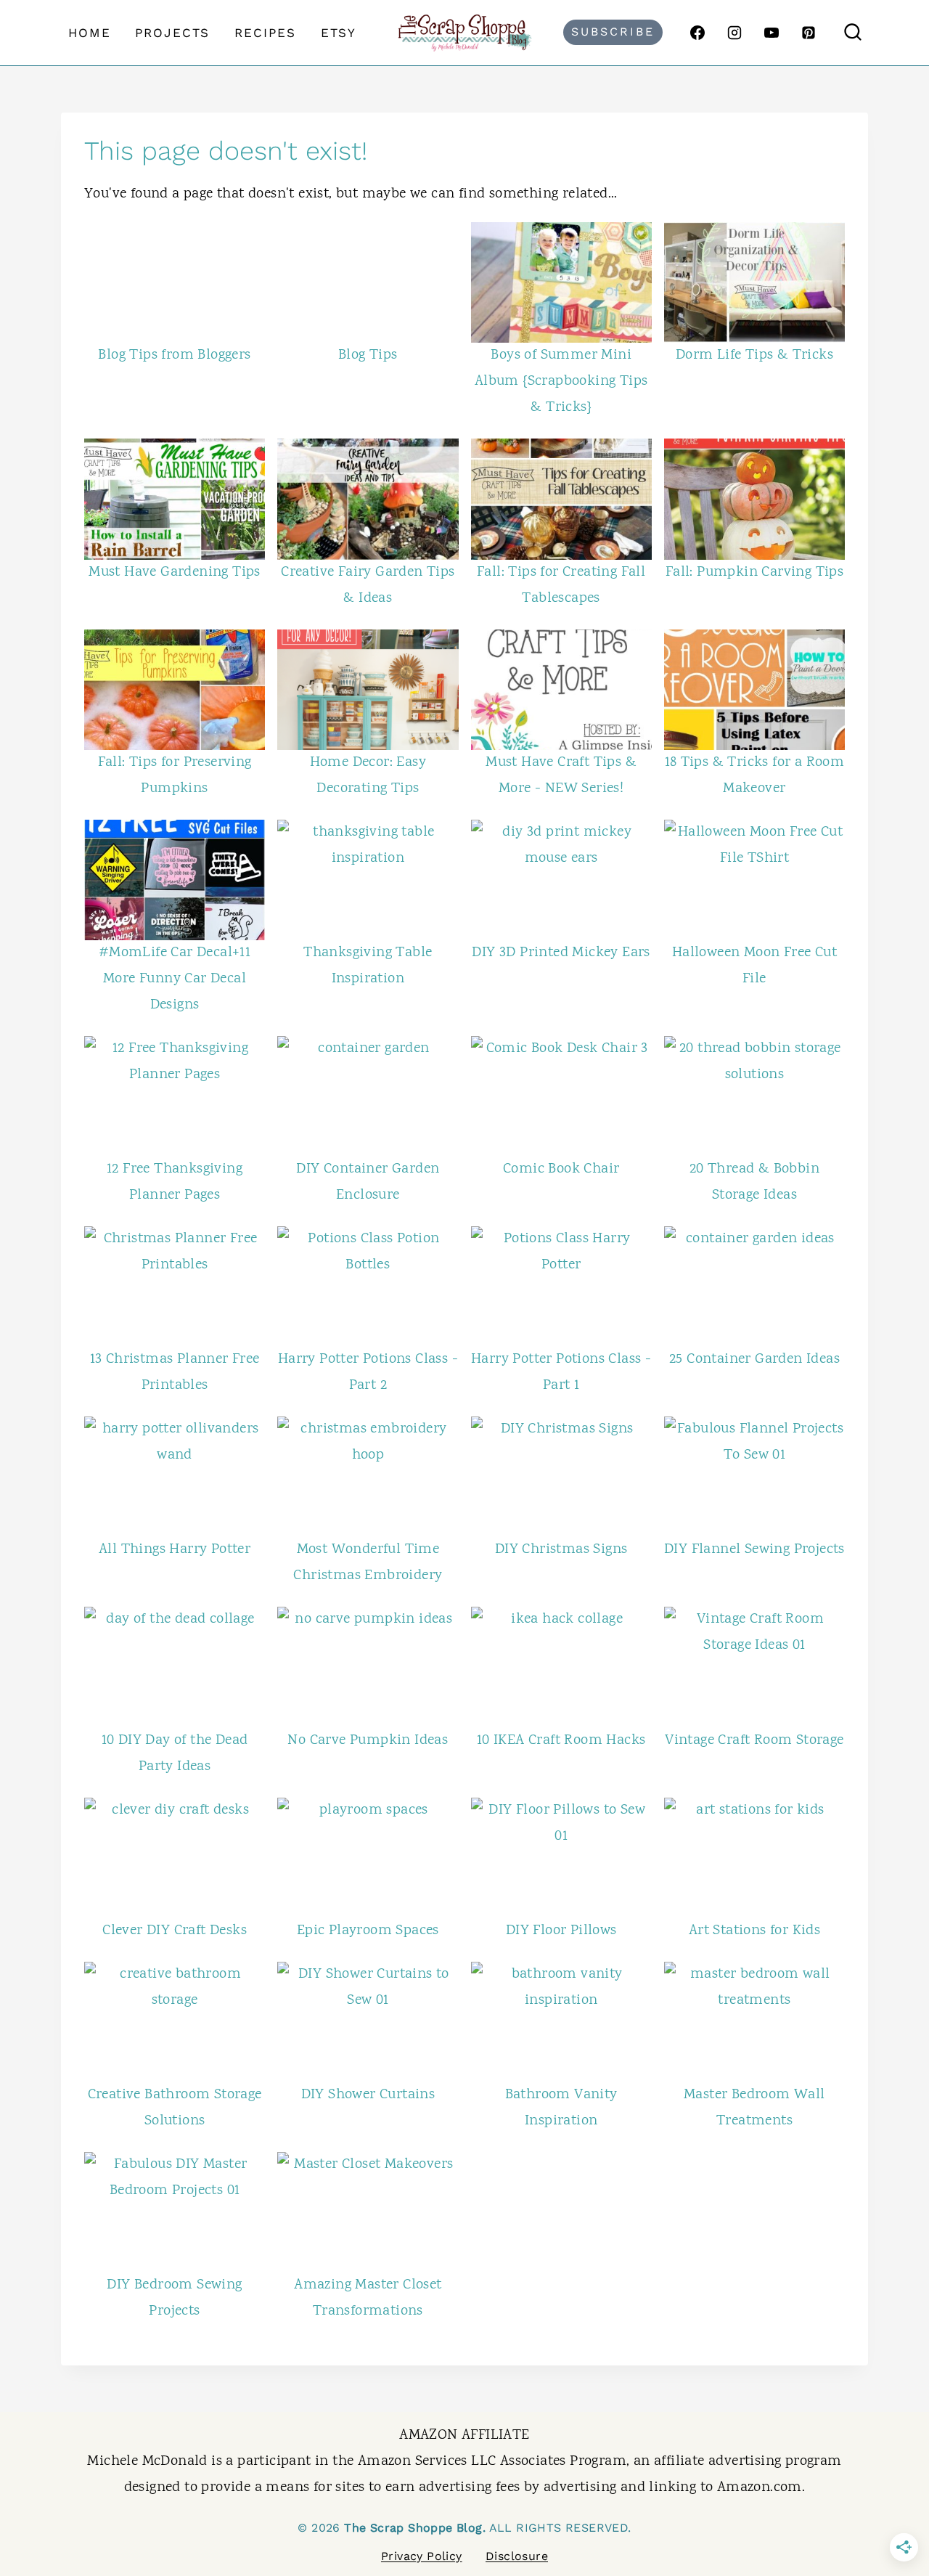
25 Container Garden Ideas (754, 1360)
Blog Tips (368, 355)
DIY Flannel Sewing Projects (754, 1550)
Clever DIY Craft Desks (175, 1931)
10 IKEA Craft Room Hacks (561, 1741)
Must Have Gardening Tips (175, 572)
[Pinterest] (809, 33)
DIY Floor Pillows (561, 1931)
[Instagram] (734, 33)
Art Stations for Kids (754, 1931)
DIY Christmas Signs (561, 1550)
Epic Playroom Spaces (368, 1931)
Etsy (339, 33)
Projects (172, 33)
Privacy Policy (422, 2556)
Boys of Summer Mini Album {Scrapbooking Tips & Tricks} (561, 382)
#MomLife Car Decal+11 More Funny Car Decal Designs (175, 979)
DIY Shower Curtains (368, 2095)
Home (90, 33)
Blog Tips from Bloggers (174, 355)
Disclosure (517, 2556)
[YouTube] (772, 33)
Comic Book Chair (561, 1169)
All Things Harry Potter (175, 1550)
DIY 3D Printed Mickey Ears (561, 953)
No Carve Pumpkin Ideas (368, 1741)
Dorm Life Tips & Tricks (754, 355)
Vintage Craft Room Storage (754, 1741)
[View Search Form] (853, 33)
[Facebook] (697, 33)
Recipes (265, 33)
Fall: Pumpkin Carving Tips (754, 572)
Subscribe (613, 32)
